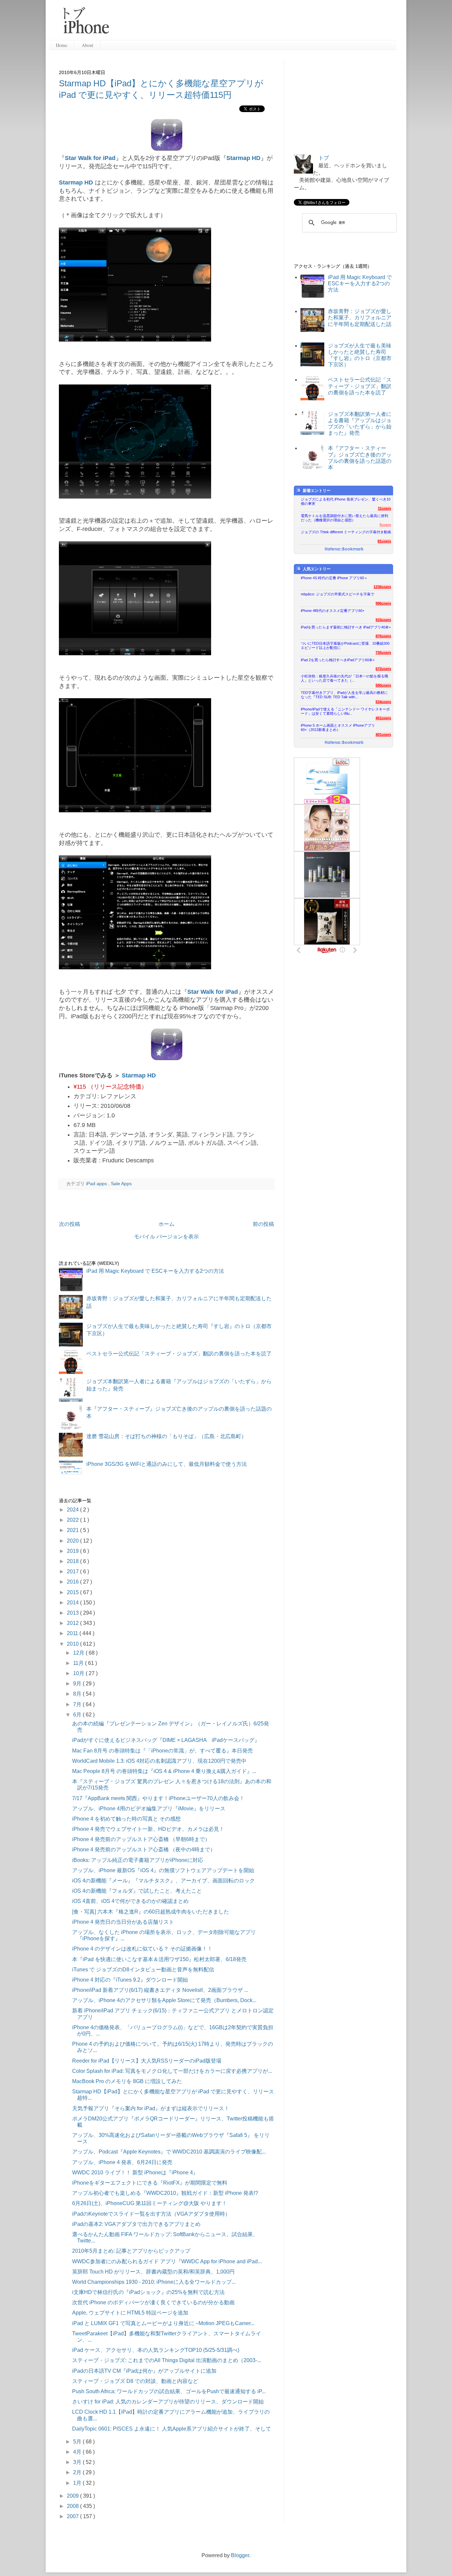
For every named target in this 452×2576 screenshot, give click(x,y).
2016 (73, 1582)
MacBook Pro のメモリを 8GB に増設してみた (127, 2081)
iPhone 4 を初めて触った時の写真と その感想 (126, 1819)
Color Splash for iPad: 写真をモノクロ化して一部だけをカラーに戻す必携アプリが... (172, 2071)
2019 (73, 1551)
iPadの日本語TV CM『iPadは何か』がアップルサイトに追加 (144, 2371)
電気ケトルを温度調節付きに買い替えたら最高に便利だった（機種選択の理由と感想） (344, 518)
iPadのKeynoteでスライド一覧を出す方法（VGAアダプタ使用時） (151, 2214)
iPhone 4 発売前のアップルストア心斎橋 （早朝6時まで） (141, 1839)
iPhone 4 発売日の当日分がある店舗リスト (123, 1922)
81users (384, 541)
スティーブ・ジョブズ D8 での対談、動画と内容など (135, 2381)
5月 (78, 2442)
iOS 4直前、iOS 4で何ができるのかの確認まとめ (130, 1901)
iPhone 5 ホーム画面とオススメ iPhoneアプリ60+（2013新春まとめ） (338, 727)
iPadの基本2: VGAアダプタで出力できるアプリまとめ (136, 2224)
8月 (78, 1694)
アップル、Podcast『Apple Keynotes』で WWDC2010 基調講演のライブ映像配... (169, 2152)
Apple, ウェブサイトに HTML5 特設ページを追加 (130, 2313)
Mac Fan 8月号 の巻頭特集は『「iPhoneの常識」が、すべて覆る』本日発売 (162, 1751)
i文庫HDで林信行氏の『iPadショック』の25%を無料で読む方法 (148, 2292)
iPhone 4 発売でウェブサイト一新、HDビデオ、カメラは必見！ (148, 1829)
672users (383, 669)
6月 (78, 1715)
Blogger (240, 2555)
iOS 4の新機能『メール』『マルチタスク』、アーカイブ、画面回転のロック (163, 1881)
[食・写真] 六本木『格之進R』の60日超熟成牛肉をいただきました (151, 1912)
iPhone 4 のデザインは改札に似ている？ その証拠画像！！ (142, 1949)
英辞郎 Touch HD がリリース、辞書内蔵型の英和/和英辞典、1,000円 (153, 2272)
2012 (73, 1623)
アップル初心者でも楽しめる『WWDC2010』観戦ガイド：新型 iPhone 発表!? (165, 2193)
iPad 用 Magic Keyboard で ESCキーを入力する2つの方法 (155, 1271)
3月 (78, 2462)
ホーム (166, 1224)
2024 (73, 1510)
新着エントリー (317, 491)
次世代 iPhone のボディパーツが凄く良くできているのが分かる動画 (153, 2302)
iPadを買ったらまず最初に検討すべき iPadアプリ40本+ (346, 627)
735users (383, 653)
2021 (73, 1530)
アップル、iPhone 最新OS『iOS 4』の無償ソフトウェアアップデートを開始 (163, 1870)
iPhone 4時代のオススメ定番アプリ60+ (333, 611)
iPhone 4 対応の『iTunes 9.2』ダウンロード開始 (130, 1980)
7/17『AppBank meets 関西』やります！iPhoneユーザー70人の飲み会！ (158, 1798)
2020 (73, 1541)
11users (384, 508)
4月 (78, 2452)
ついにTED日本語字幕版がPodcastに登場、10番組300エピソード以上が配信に (345, 645)
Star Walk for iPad (90, 158)
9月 (78, 1684)
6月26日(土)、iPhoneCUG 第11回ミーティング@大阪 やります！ (150, 2203)
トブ (324, 158)
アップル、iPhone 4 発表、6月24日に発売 (122, 2162)
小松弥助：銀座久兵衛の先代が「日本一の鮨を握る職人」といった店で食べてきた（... (344, 678)
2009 (73, 2496)
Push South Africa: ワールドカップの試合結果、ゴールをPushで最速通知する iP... (169, 2391)
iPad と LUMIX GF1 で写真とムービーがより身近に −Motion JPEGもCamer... (163, 2323)
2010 (73, 1644)
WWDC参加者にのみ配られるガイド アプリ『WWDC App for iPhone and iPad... (167, 2261)
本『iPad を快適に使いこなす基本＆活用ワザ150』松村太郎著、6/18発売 (159, 1959)
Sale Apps (121, 1184)
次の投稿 (69, 1224)
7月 (78, 1704)
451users (383, 718)
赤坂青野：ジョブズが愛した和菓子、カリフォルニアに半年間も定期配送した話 (360, 318)
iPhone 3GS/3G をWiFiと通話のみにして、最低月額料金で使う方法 (167, 1464)
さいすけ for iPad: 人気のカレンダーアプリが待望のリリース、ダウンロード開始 (168, 2402)
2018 (73, 1561)
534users (383, 702)
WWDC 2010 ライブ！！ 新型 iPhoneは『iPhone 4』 (135, 2173)
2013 (73, 1613)
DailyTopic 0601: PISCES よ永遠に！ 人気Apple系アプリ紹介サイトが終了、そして (172, 2429)
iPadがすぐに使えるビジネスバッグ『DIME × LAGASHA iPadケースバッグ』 (166, 1740)
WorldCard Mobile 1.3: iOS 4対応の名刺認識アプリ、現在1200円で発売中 (159, 1761)
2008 (73, 2506)
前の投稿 (263, 1224)
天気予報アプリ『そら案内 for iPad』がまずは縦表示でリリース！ (151, 2108)
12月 (79, 1653)
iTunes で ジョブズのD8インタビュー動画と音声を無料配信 (143, 1970)
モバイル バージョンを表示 (166, 1237)
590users (383, 685)
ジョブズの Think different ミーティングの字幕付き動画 (346, 532)
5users (385, 525)
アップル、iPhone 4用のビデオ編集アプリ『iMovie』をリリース (149, 1809)
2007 (73, 2516)
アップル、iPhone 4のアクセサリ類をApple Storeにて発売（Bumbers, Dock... (164, 2000)
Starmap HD (243, 158)
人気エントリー (317, 569)
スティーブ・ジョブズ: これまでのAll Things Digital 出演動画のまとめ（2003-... (167, 2360)
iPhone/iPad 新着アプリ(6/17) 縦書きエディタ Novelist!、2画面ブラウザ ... (160, 1990)
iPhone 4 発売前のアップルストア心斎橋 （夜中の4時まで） (144, 1850)
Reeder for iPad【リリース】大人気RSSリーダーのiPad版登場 (147, 2061)
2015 (73, 1592)
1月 (78, 2483)
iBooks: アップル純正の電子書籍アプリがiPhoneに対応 (138, 1860)
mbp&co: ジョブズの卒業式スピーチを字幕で (338, 594)
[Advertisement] (255, 23)
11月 (79, 1663)
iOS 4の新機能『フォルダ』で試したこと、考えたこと (137, 1891)
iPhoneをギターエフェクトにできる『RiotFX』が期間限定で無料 (150, 2183)
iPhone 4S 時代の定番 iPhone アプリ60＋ (334, 578)
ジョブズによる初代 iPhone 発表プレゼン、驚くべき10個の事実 (346, 501)
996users (383, 603)
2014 (73, 1603)
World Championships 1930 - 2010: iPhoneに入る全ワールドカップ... (154, 2282)
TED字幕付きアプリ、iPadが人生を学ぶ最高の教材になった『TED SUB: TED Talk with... (344, 695)
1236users (382, 587)
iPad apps (97, 1184)
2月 (78, 2472)
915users (383, 620)
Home (62, 45)
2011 (73, 1633)
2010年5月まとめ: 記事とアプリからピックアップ (131, 2251)
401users (383, 735)
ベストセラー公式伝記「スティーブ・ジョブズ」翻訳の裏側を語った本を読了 (179, 1354)
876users (383, 636)
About (88, 45)
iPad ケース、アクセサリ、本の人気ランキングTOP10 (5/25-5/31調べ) (156, 2350)
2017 (73, 1571)
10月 (79, 1673)
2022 (73, 1520)
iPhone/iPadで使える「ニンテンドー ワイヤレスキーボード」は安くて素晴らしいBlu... (345, 711)
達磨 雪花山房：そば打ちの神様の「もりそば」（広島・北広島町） (166, 1436)
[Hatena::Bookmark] (344, 549)
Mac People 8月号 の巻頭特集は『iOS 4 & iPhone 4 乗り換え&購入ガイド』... (164, 1771)
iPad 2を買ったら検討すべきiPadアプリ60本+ (338, 660)
